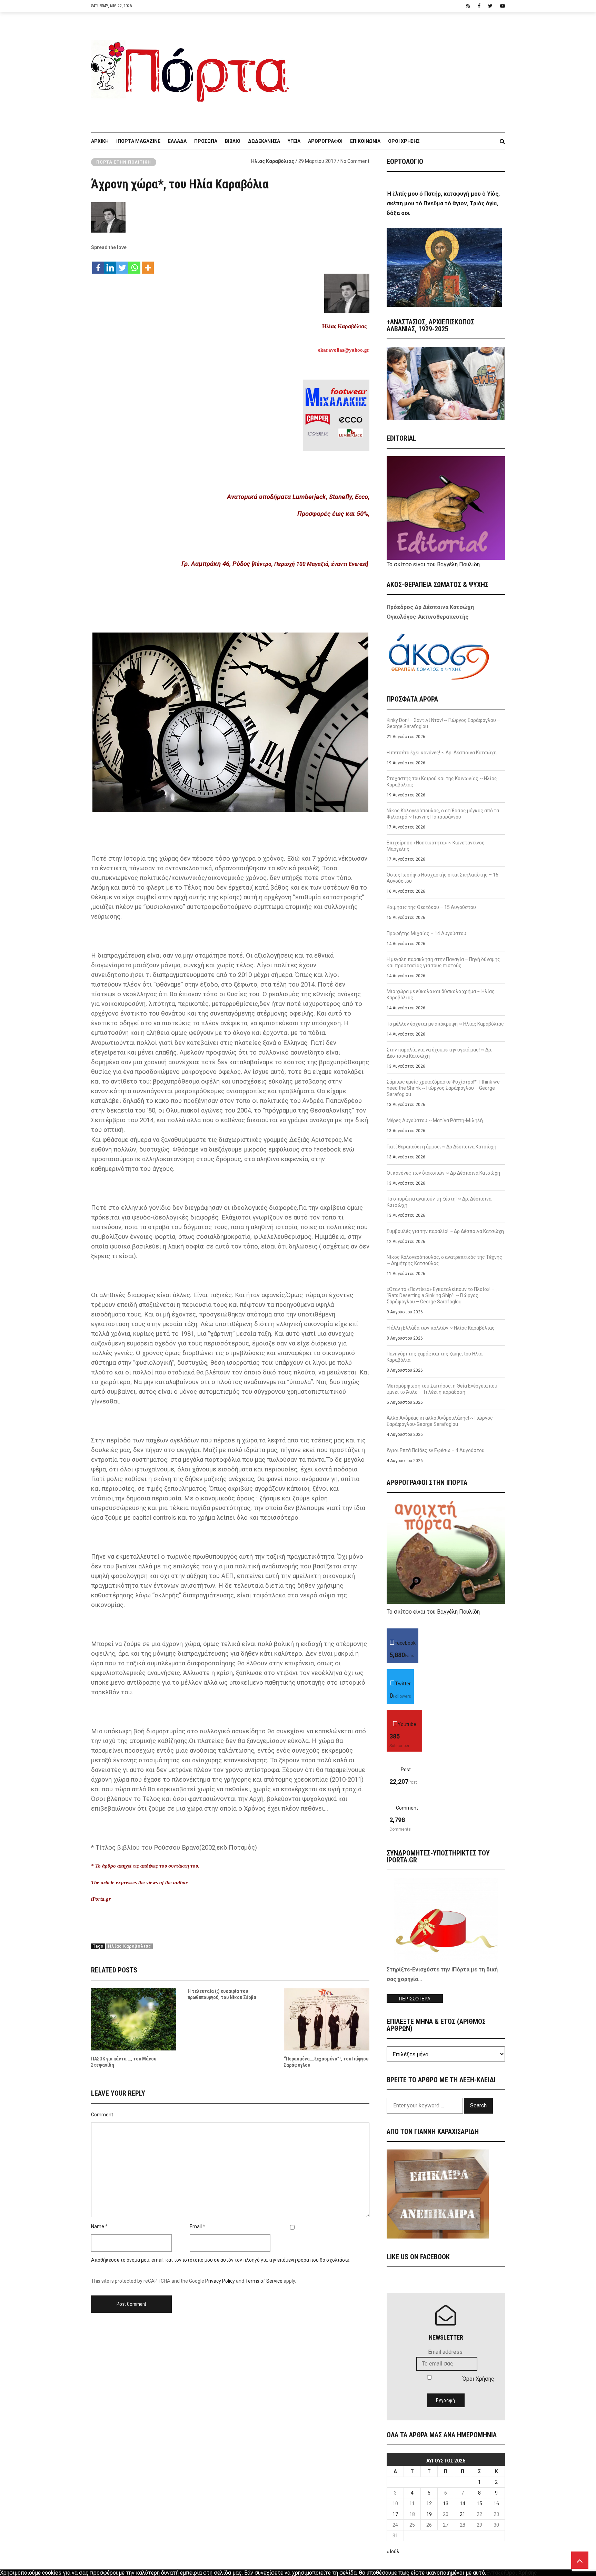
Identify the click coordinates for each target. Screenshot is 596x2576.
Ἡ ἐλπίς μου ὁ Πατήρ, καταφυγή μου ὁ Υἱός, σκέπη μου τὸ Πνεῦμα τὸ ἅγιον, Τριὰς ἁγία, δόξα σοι (443, 203)
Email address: (446, 2352)
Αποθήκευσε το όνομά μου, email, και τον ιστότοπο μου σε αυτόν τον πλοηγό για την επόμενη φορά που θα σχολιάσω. (221, 2260)
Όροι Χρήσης (404, 141)
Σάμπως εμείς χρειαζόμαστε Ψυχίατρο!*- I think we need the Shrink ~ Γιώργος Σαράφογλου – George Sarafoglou (443, 1088)
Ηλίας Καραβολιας (130, 1946)
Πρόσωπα (206, 141)
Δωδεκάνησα (264, 141)
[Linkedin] (110, 264)
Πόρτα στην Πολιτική (124, 162)
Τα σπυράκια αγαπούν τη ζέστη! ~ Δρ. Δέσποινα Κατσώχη (439, 1202)
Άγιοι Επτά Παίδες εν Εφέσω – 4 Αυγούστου (436, 1450)
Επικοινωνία (365, 141)
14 (463, 2504)
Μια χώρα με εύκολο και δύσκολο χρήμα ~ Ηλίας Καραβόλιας (441, 995)
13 (446, 2504)
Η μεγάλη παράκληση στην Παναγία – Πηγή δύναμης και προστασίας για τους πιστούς (443, 962)
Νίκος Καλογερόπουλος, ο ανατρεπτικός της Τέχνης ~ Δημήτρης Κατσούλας (444, 1260)
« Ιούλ (393, 2551)
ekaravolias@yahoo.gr (344, 350)
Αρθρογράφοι (325, 141)
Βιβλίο (233, 141)
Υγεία (294, 141)
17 (395, 2514)
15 (479, 2504)
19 (429, 2514)
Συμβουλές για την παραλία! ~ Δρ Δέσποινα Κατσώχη (445, 1231)
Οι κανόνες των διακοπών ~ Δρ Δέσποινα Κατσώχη (443, 1173)
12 (429, 2504)
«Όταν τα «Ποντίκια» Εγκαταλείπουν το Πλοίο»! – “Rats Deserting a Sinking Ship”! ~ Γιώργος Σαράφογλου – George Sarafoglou (441, 1295)
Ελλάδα (177, 141)
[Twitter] (122, 264)
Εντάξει (496, 2573)
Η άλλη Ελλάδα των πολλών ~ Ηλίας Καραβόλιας (441, 1328)
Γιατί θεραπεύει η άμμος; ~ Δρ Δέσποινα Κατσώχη (441, 1147)
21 (463, 2514)
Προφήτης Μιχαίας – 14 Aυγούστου (426, 933)
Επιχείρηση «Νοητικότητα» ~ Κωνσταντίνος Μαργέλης (436, 846)
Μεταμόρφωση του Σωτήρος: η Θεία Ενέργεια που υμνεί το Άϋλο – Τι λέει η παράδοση (442, 1389)
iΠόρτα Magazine (138, 141)
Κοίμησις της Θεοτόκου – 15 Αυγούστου (431, 907)
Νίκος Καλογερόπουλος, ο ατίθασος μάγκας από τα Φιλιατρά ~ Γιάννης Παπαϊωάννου (443, 814)
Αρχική (100, 141)
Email (196, 2226)
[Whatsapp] (134, 264)
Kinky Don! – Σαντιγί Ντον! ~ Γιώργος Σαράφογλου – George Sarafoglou (443, 723)
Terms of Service (264, 2281)
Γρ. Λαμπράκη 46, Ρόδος (216, 564)
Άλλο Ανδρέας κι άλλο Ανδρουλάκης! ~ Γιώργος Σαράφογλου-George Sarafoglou (440, 1421)
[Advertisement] (401, 69)
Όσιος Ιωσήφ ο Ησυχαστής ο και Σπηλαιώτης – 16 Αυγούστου (443, 878)
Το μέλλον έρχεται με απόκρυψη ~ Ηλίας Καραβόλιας (445, 1024)
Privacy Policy (220, 2281)
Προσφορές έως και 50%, (333, 514)
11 (412, 2504)
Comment (102, 2115)
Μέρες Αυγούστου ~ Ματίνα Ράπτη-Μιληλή (435, 1120)
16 (496, 2504)
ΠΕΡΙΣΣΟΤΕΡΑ (415, 1999)
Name (98, 2226)
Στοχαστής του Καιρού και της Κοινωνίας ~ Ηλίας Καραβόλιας (442, 782)
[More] (148, 264)
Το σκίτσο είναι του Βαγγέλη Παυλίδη (433, 564)
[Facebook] (98, 264)
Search (478, 2105)
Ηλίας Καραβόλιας (273, 161)
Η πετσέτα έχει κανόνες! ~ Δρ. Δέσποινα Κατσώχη (442, 753)
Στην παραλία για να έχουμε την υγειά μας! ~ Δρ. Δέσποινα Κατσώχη (439, 1053)
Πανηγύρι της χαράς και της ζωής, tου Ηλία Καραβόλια (435, 1357)
